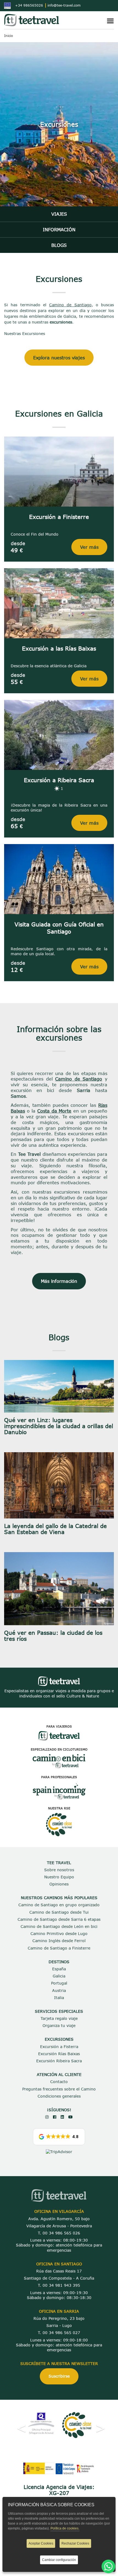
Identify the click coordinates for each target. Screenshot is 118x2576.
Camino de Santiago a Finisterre (59, 1948)
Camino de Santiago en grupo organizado (59, 1905)
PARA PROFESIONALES (59, 1777)
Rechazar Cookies (75, 2543)
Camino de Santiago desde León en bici (59, 1926)
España (59, 1969)
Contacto (59, 2082)
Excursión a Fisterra (59, 2047)
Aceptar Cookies (41, 2543)
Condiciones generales (59, 2096)
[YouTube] (71, 2117)
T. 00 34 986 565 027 (59, 2333)
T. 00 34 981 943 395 (59, 2285)
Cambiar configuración (59, 2560)
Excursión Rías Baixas (59, 2054)
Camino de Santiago (70, 305)
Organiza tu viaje (59, 2025)
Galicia (59, 1976)
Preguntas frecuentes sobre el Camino (59, 2089)
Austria (59, 1990)
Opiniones (59, 1884)
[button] (59, 2137)
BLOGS (59, 245)
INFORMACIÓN (59, 229)
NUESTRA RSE (59, 1808)
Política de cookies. (65, 2528)
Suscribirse (59, 2376)
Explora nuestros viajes (59, 358)
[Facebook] (55, 2117)
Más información (59, 1281)
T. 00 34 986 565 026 (59, 2233)
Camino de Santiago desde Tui (59, 1912)
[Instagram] (47, 2117)
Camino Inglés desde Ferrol (59, 1941)
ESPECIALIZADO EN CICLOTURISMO (59, 1749)
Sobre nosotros (59, 1870)
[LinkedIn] (62, 2117)
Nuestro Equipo (59, 1877)
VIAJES (59, 214)
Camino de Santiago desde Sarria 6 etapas (59, 1919)
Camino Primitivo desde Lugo (59, 1934)
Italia (59, 1998)
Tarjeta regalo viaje (59, 2018)
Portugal (59, 1983)
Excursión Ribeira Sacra (59, 2061)
